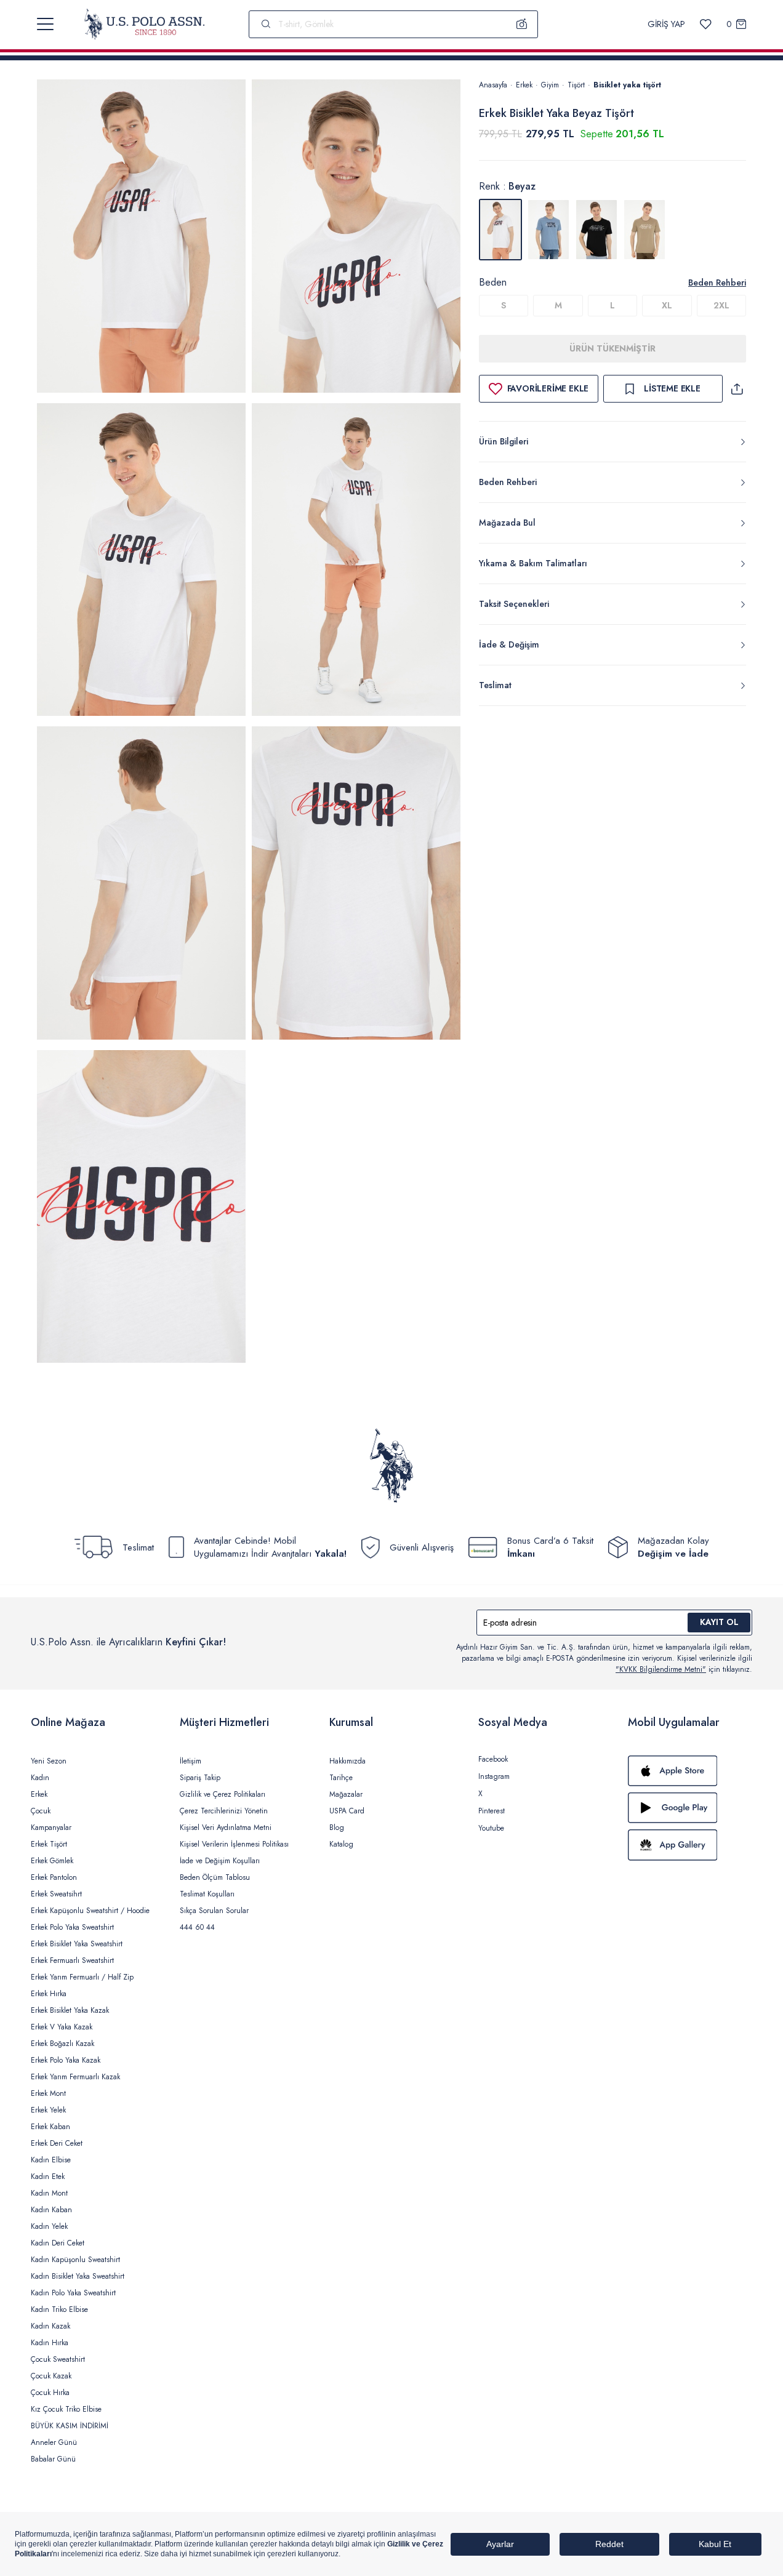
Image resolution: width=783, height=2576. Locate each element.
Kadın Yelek (49, 2226)
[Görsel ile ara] (522, 24)
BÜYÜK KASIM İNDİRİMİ (70, 2426)
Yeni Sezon (49, 1761)
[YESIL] (644, 230)
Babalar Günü (53, 2459)
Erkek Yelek (48, 2110)
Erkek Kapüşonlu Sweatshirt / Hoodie (90, 1911)
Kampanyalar (51, 1828)
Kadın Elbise (51, 2160)
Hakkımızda (347, 1761)
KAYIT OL (719, 1622)
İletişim (191, 1761)
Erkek (524, 85)
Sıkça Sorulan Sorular (214, 1911)
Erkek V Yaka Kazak (62, 2027)
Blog (337, 1828)
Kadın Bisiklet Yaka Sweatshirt (78, 2276)
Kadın (40, 1778)
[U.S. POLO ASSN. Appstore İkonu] (690, 1771)
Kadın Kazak (50, 2326)
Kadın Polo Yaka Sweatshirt (73, 2293)
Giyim (550, 85)
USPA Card (347, 1811)
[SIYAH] (596, 230)
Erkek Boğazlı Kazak (62, 2044)
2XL (721, 305)
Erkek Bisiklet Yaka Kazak (70, 2010)
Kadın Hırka (50, 2343)
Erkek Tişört (49, 1844)
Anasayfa (493, 85)
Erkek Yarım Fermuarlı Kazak (75, 2077)
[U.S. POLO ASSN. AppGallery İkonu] (690, 1845)
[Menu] (45, 24)
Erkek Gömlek (52, 1861)
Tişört (576, 85)
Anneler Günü (54, 2442)
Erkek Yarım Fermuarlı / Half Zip (82, 1977)
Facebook (493, 1759)
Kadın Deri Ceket (58, 2243)
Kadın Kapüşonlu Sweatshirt (75, 2260)
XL (667, 305)
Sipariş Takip (200, 1778)
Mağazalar (346, 1794)
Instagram (494, 1776)
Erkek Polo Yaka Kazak (66, 2060)
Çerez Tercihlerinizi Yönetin (224, 1811)
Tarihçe (341, 1778)
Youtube (491, 1828)
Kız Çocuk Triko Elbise (66, 2409)
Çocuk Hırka (50, 2393)
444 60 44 (197, 1927)
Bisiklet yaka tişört (627, 85)
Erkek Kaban (50, 2127)
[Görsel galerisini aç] (141, 238)
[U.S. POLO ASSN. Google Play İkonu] (690, 1808)
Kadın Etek (48, 2177)
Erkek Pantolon (54, 1877)
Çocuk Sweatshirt (58, 2359)
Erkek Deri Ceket (57, 2143)
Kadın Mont (49, 2193)
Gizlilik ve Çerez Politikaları (223, 1794)
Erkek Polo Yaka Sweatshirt (72, 1927)
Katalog (341, 1844)
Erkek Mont (48, 2093)
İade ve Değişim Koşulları (220, 1861)
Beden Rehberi (717, 283)
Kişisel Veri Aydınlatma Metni (226, 1828)
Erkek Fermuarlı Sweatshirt (72, 1960)
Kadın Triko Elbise (59, 2309)
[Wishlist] (706, 24)
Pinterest (492, 1811)
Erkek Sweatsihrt (56, 1894)
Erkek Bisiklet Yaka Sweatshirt (77, 1944)
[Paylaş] (737, 389)
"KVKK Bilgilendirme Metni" (661, 1669)
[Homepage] (144, 24)
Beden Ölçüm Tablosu (215, 1877)
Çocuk (41, 1811)
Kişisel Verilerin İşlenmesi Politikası (234, 1844)
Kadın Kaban (51, 2210)
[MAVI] (548, 230)
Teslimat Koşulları (207, 1894)
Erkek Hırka (49, 1994)
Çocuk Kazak (51, 2376)
